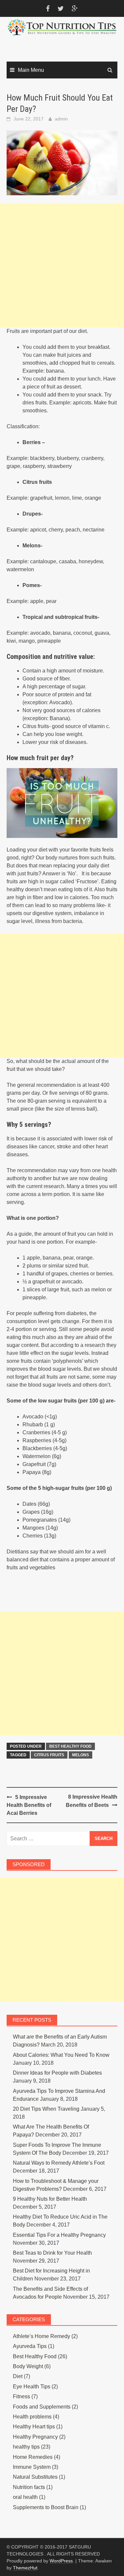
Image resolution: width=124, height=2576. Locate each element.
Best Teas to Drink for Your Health (52, 2253)
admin (61, 119)
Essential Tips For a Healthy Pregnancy (59, 2235)
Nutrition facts (29, 2487)
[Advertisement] (62, 265)
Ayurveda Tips (30, 2346)
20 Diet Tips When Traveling (46, 2109)
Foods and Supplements (42, 2407)
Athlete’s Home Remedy (41, 2336)
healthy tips (26, 2447)
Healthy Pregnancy (35, 2437)
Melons (81, 1755)
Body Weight (28, 2366)
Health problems (32, 2417)
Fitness (21, 2396)
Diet (18, 2376)
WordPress (61, 2561)
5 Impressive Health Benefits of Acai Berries (29, 1805)
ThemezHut (25, 2568)
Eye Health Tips (32, 2387)
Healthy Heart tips (34, 2427)
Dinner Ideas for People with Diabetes (57, 2073)
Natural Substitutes (35, 2477)
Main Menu (31, 70)
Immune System (32, 2467)
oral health (25, 2497)
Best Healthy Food (70, 1746)
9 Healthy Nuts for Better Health (50, 2199)
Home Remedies (33, 2457)
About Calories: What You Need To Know (61, 2055)
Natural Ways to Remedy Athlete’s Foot (59, 2163)
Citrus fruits (49, 1755)
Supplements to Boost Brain (46, 2507)
